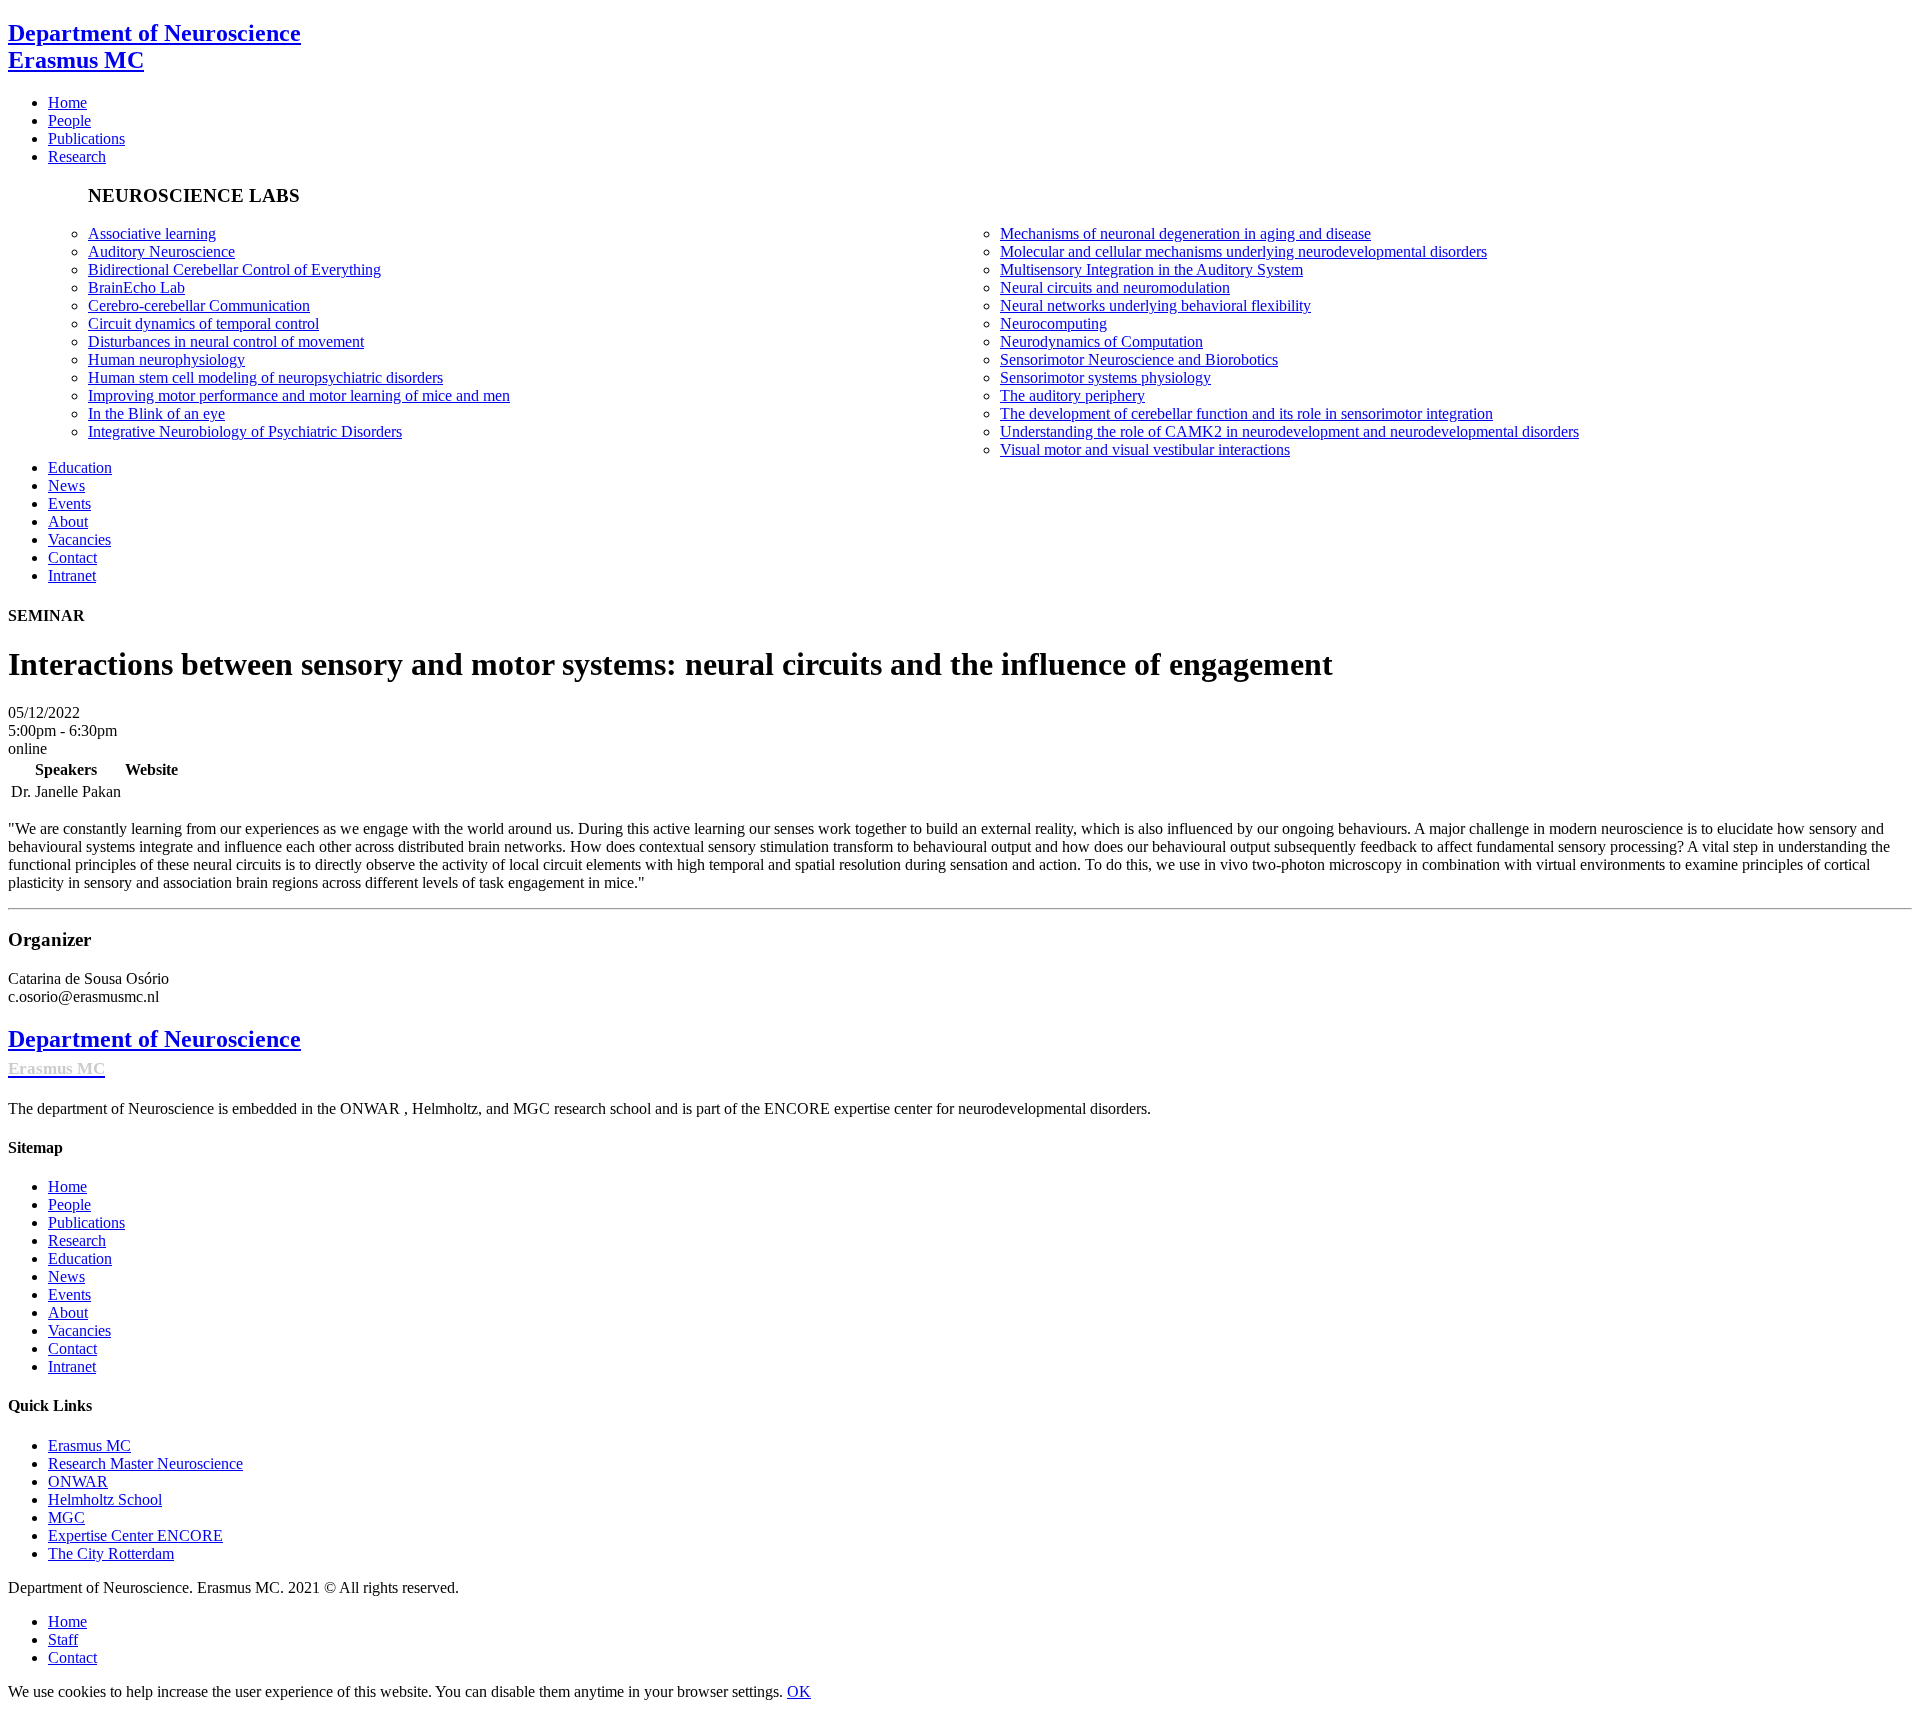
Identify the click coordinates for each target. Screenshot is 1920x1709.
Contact (72, 1348)
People (69, 1204)
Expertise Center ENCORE (135, 1535)
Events (69, 1294)
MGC (66, 1517)
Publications (86, 1222)
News (66, 1276)
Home (67, 1186)
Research (77, 1240)
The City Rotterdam (111, 1553)
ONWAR (78, 1481)
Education (80, 1258)
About (68, 1312)
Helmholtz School (105, 1499)
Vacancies (79, 1330)
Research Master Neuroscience (145, 1463)
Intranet (72, 1366)
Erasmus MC (89, 1445)
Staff (63, 1639)
